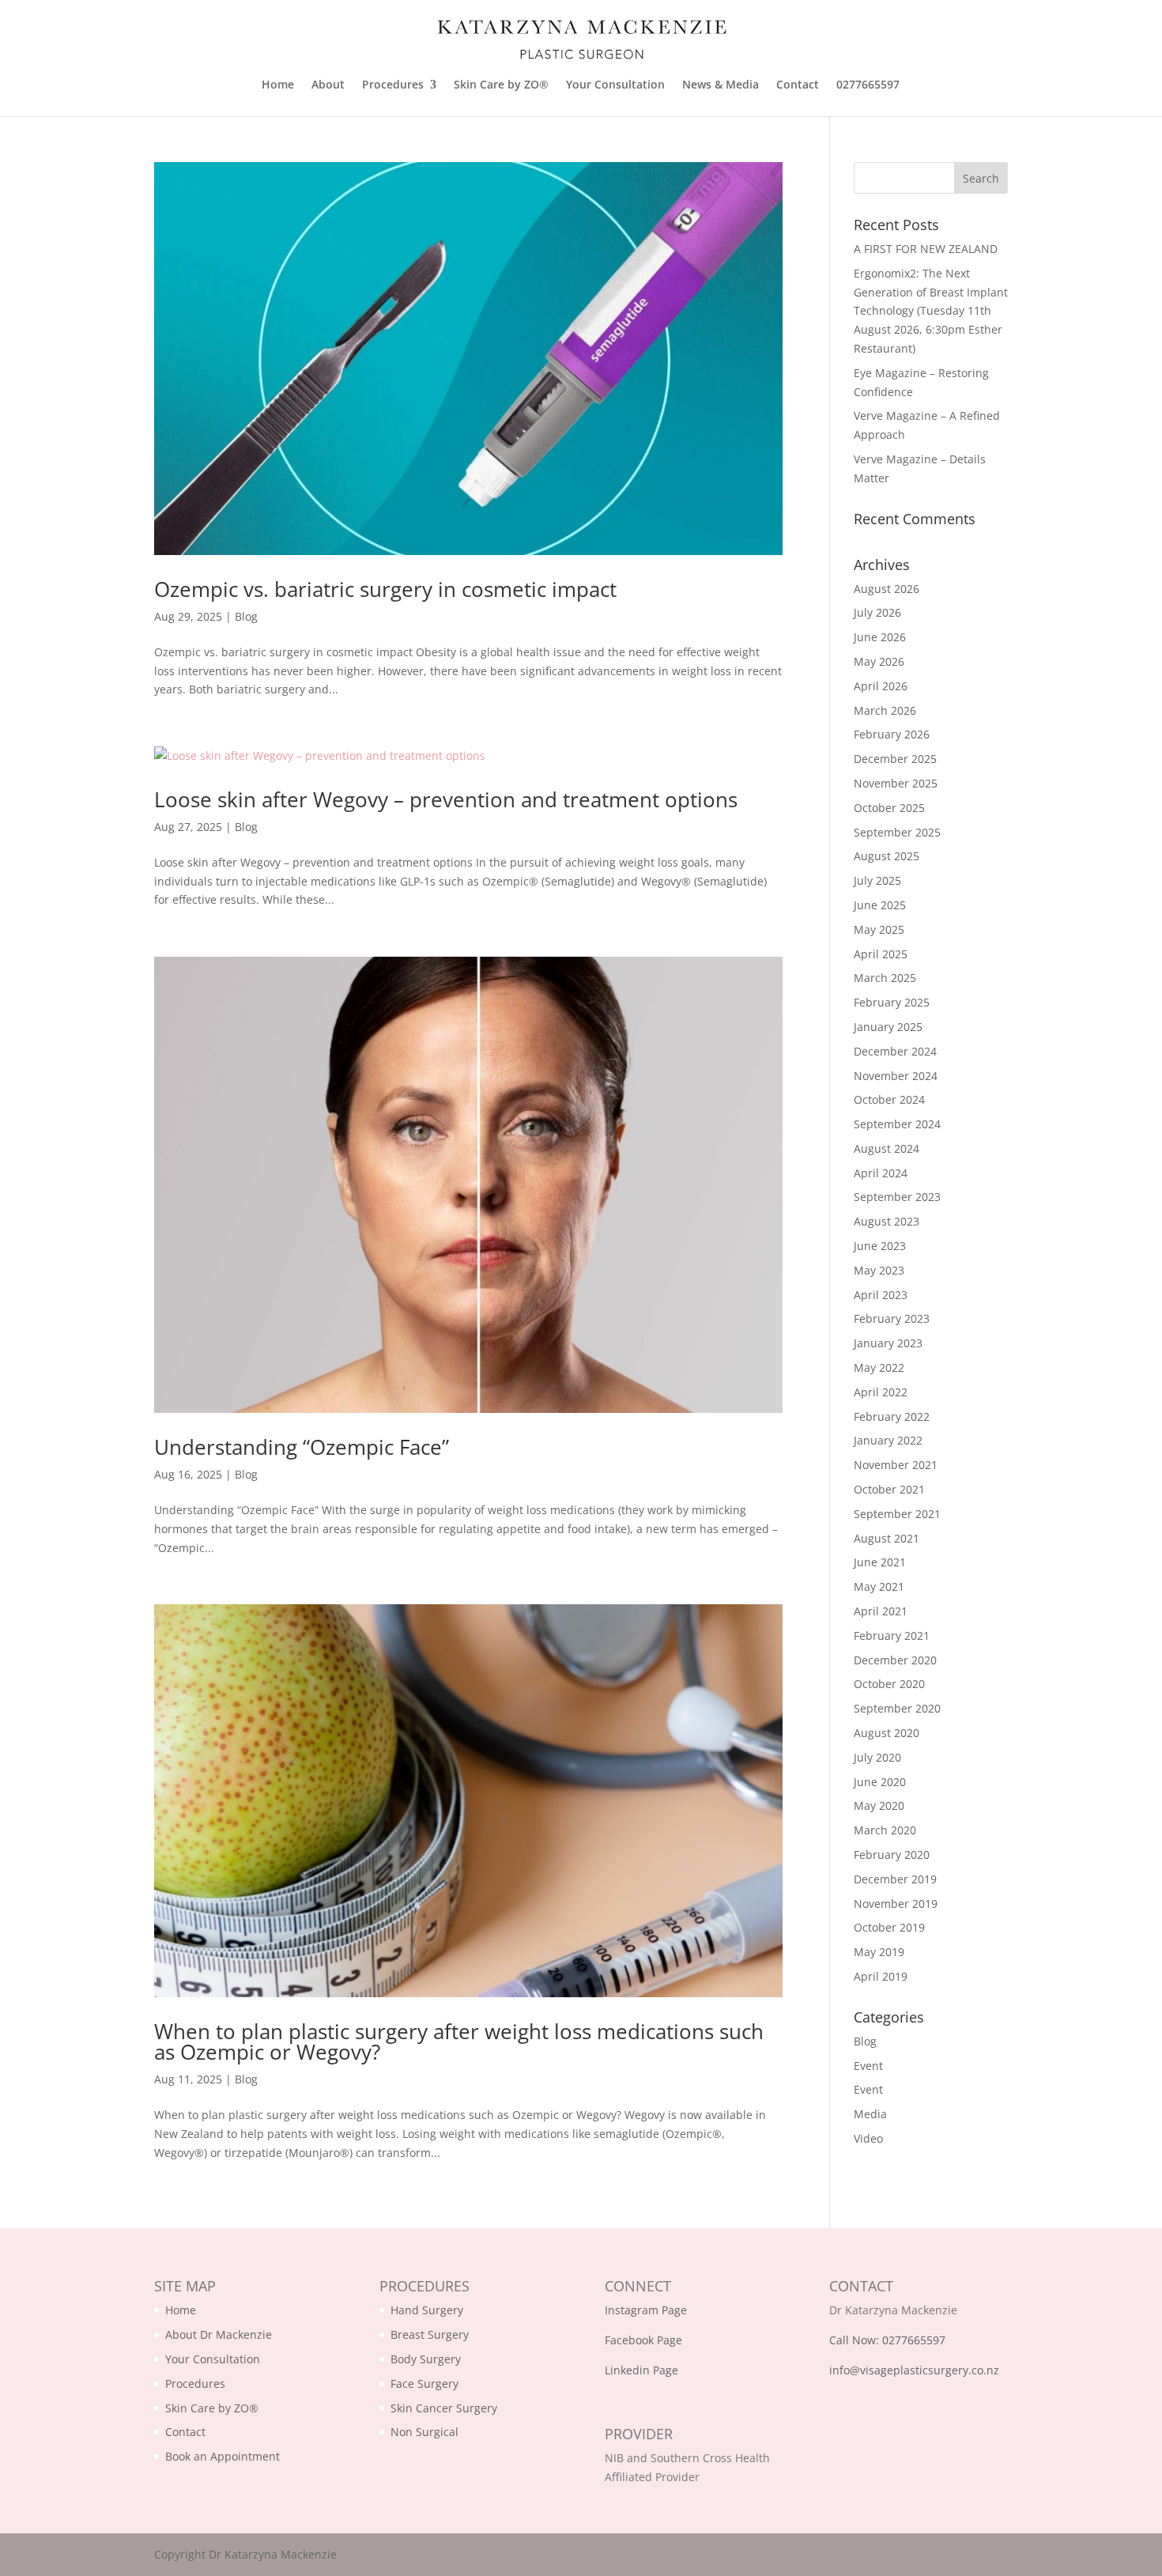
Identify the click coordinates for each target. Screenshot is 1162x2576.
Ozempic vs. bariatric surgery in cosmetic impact (385, 589)
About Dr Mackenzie (219, 2334)
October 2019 (889, 1927)
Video (868, 2138)
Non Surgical (424, 2432)
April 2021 (881, 1611)
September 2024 (897, 1124)
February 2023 (892, 1318)
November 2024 (896, 1076)
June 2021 (880, 1562)
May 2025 (879, 929)
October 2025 (889, 808)
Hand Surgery (427, 2310)
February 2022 (892, 1416)
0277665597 (868, 85)
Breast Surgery (430, 2334)
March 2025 (885, 978)
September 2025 (897, 832)
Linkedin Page (641, 2370)
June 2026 (880, 637)
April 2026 (881, 686)
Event (868, 2066)
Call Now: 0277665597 (887, 2340)
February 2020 (892, 1855)
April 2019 (881, 1976)
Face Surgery (424, 2383)
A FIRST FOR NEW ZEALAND (926, 249)
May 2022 (879, 1367)
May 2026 (879, 661)
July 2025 (877, 880)
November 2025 (896, 783)
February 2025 (892, 1002)
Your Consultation (615, 85)
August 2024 (887, 1148)
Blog (246, 616)
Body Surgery (426, 2359)
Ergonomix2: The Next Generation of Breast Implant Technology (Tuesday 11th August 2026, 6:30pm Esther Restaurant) (931, 311)
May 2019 (879, 1952)
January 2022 (888, 1440)
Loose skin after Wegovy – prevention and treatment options (446, 799)
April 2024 (881, 1173)
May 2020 (879, 1805)
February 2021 (892, 1635)
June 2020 (880, 1782)
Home (278, 85)
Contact (798, 85)
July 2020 (877, 1757)
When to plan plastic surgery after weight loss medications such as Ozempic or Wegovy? (459, 2042)
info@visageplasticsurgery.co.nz (914, 2370)
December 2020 (895, 1660)
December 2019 (895, 1879)
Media (870, 2114)
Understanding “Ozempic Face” (302, 1447)
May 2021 (879, 1586)
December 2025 (895, 759)
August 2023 (887, 1221)
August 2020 (887, 1733)
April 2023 (881, 1295)
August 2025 (887, 856)
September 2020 (897, 1708)
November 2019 (896, 1904)
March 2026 (885, 710)
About (328, 85)
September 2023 (897, 1197)
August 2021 (887, 1538)
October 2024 (889, 1099)
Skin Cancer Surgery (444, 2408)
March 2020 (885, 1830)
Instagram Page (646, 2310)
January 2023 (888, 1343)
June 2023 (880, 1246)
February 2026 (892, 734)
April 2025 (881, 954)
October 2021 (889, 1489)
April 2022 (881, 1392)
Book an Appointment (223, 2456)
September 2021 (897, 1514)
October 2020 (889, 1684)
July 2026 (877, 612)
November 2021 (896, 1465)
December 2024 (895, 1051)
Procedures (393, 85)
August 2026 (887, 589)
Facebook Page (643, 2340)
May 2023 (879, 1270)
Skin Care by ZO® (501, 85)
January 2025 (888, 1027)
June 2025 (880, 905)
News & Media (721, 85)
